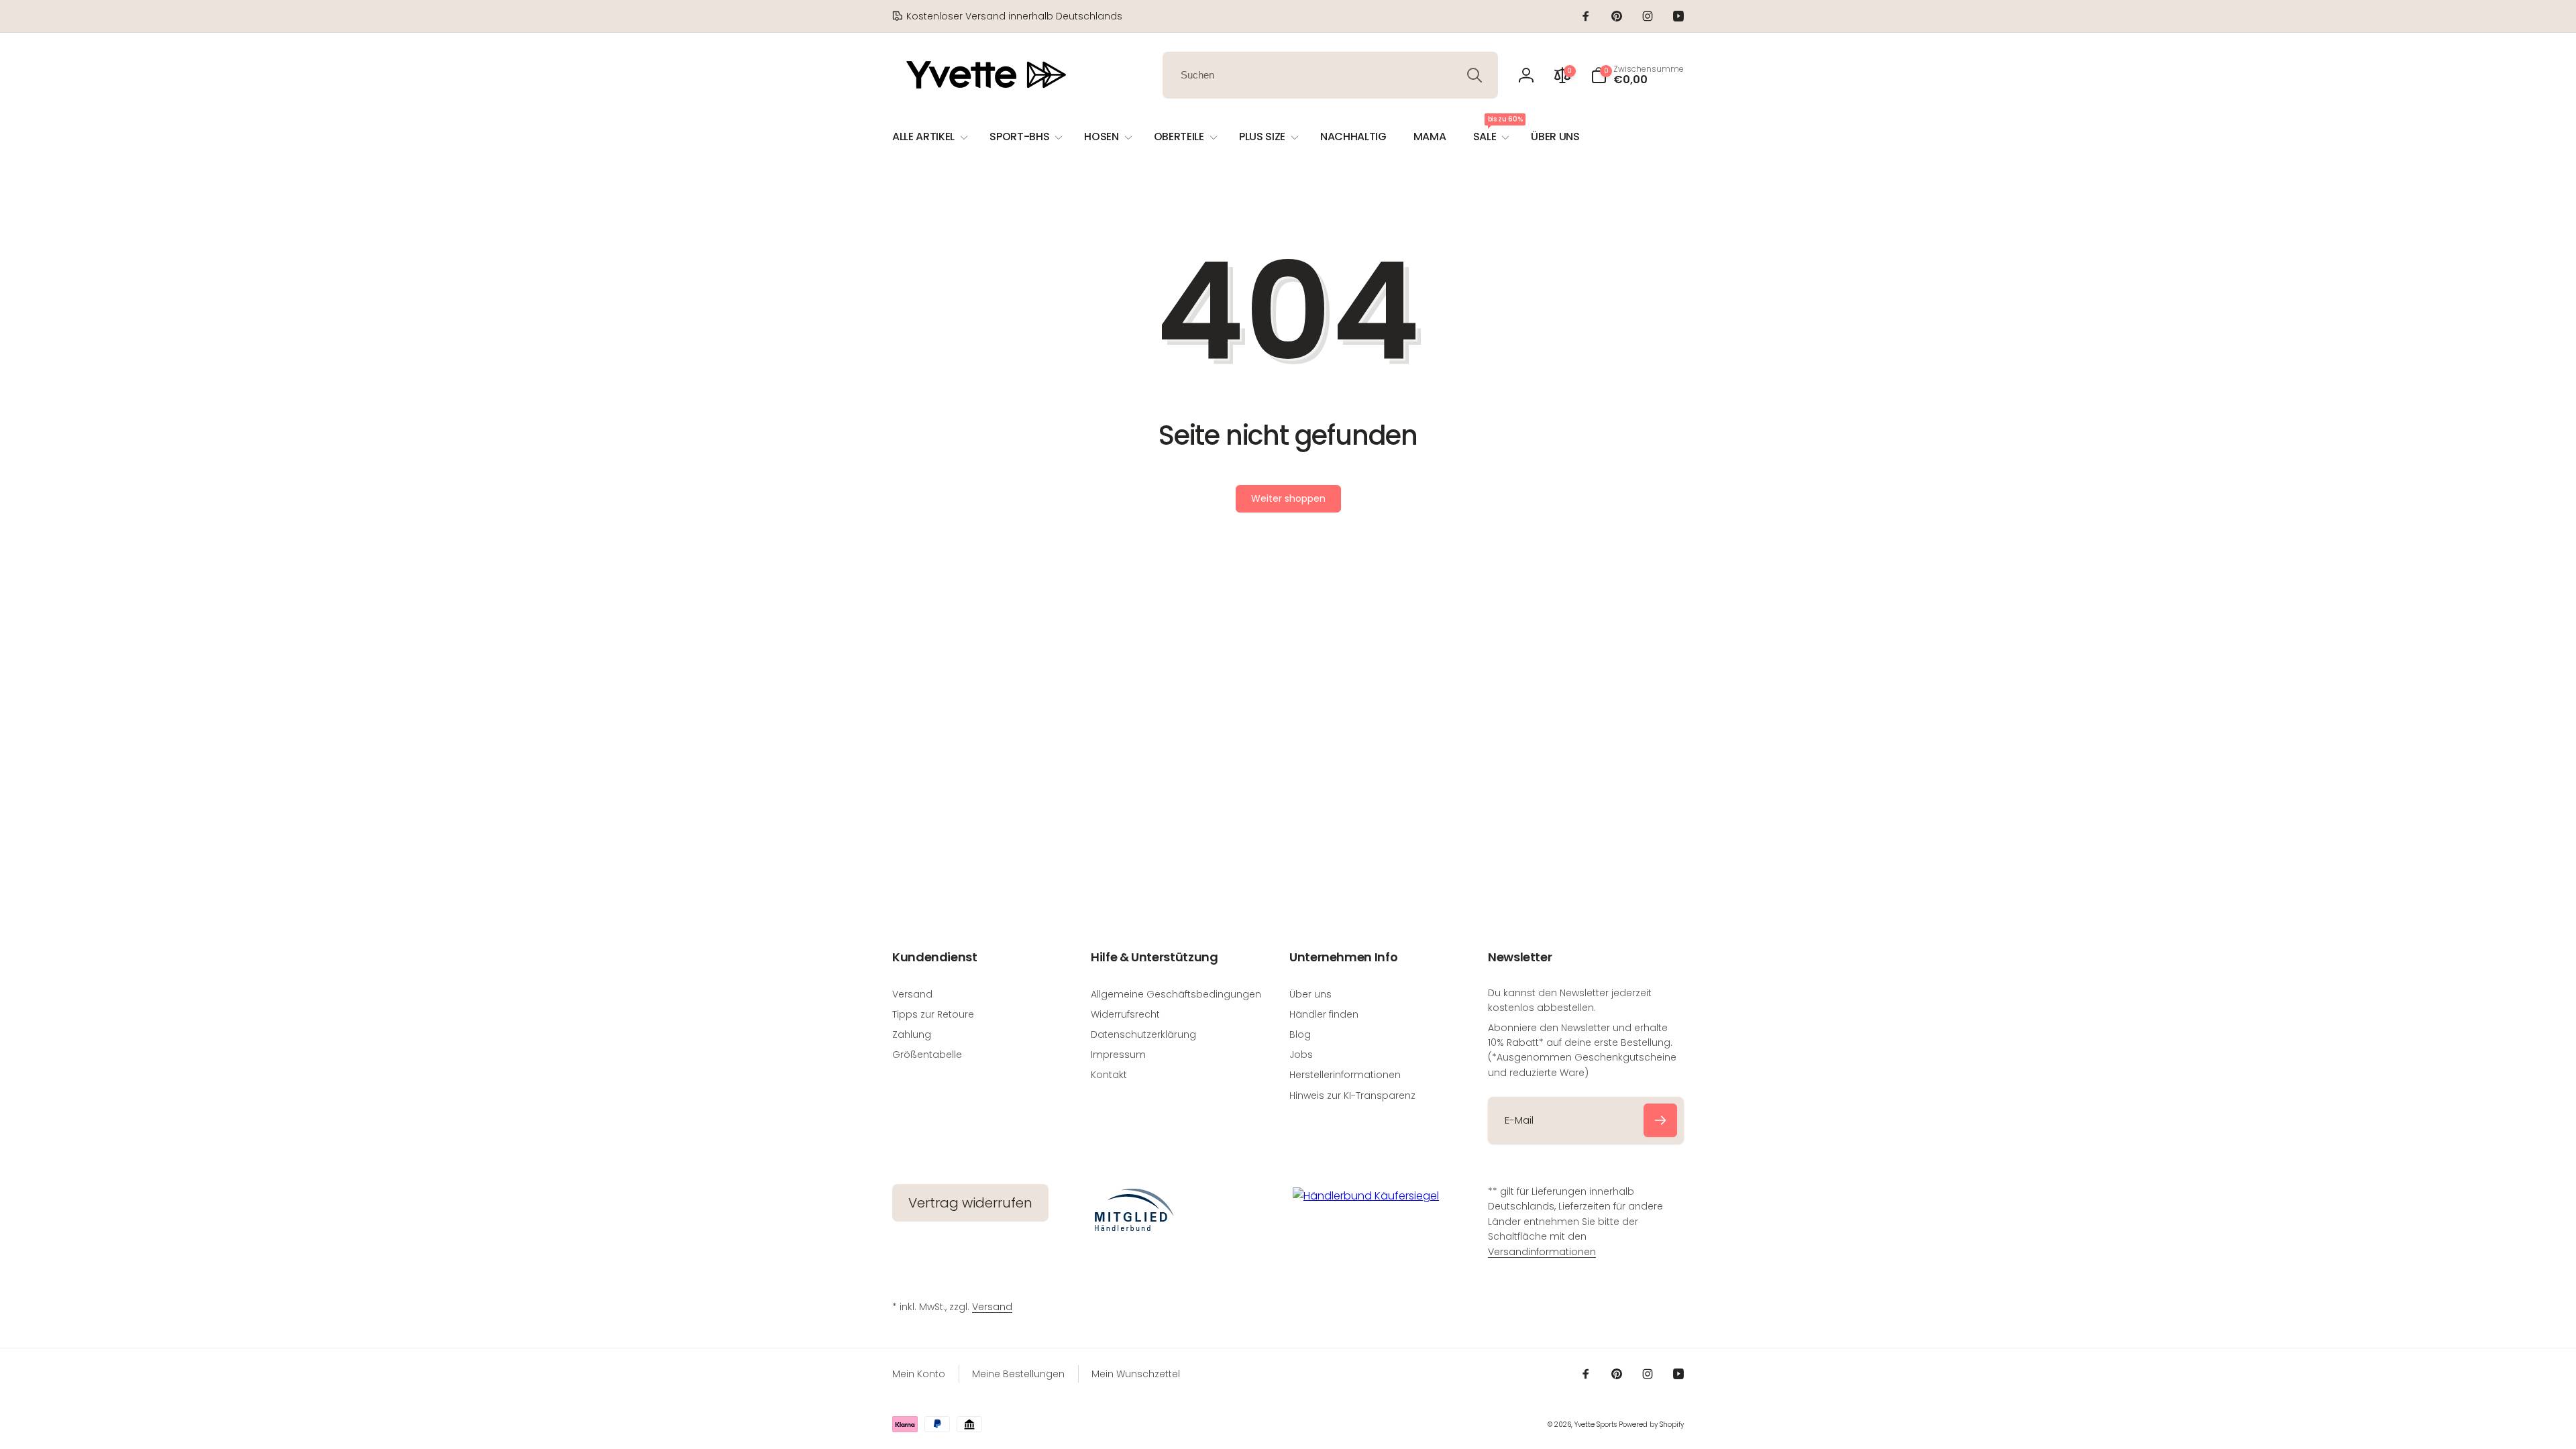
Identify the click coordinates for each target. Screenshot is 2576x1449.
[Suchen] (1474, 75)
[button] (1637, 75)
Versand (992, 1307)
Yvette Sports (1596, 1425)
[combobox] (1330, 75)
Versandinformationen (1542, 1252)
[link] (1007, 16)
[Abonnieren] (1660, 1120)
